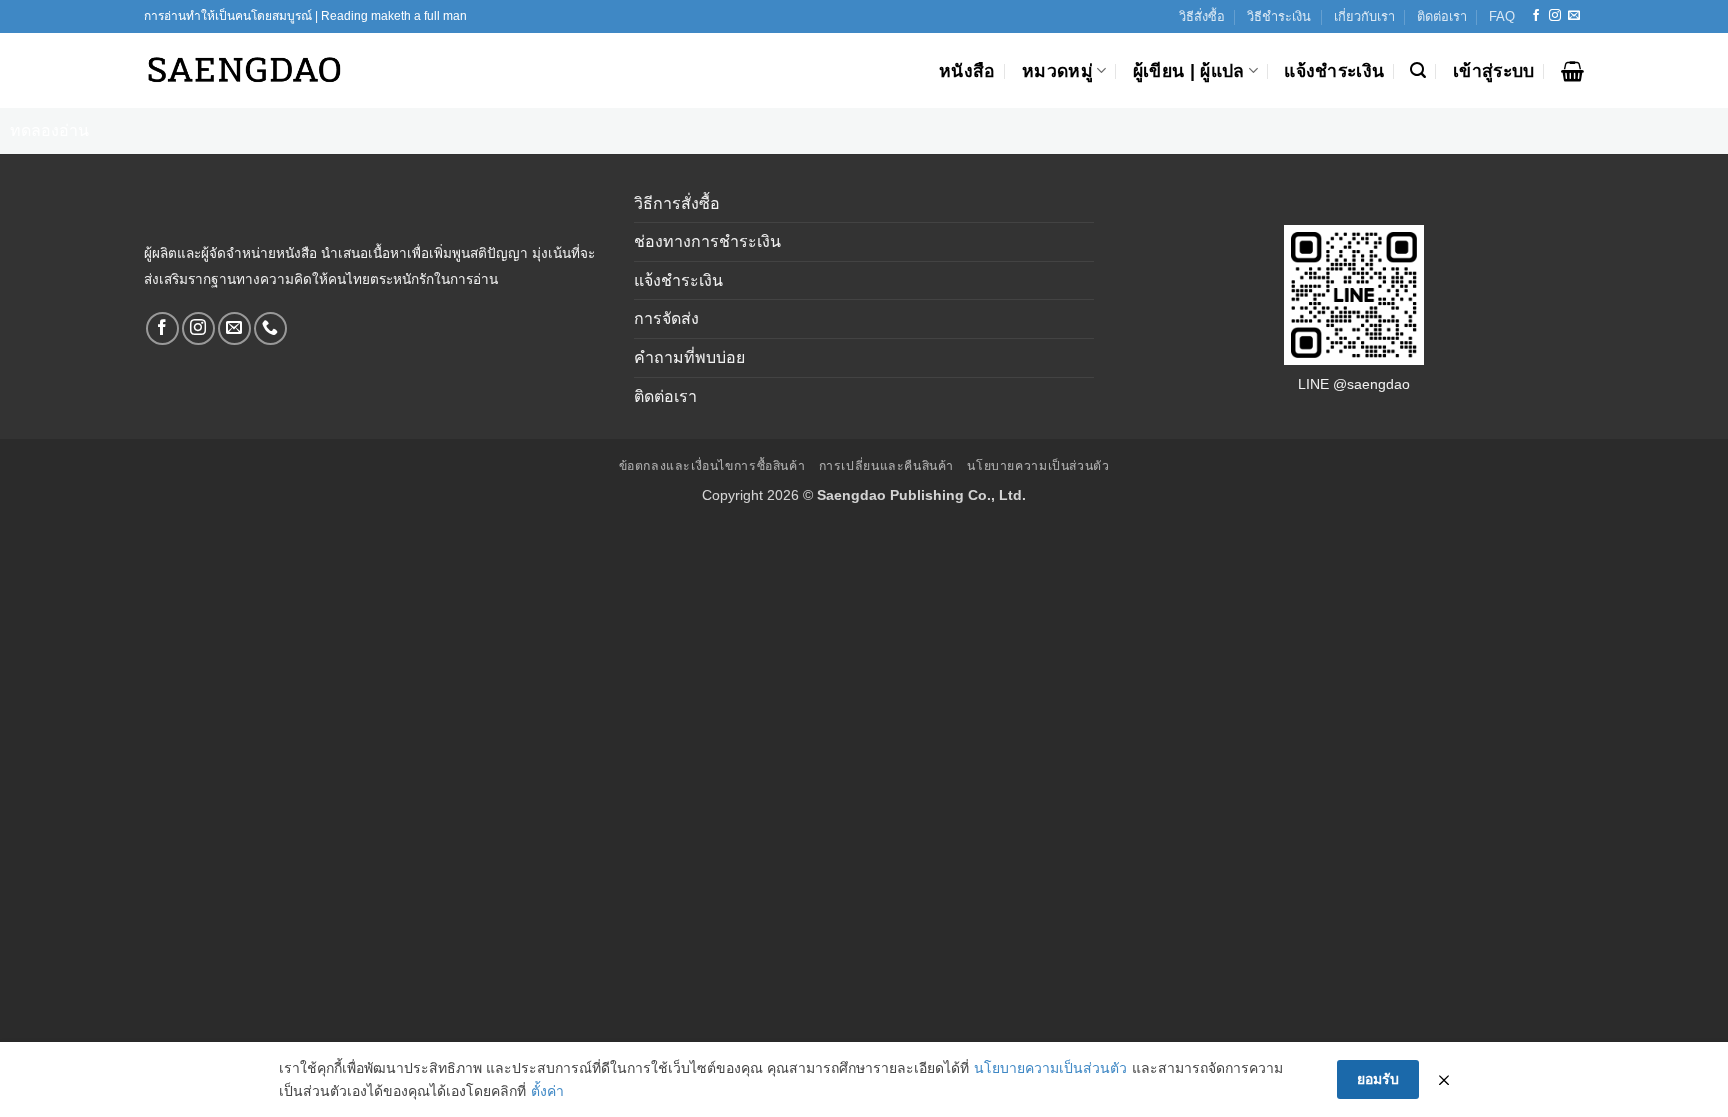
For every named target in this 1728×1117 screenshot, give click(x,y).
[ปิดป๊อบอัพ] (1444, 1080)
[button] (1418, 70)
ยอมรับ (1378, 1079)
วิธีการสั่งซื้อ (677, 203)
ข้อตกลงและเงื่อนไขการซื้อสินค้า (712, 466)
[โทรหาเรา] (270, 328)
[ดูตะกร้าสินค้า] (1572, 71)
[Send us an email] (1574, 16)
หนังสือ (967, 71)
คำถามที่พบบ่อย (689, 357)
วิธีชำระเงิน (1279, 16)
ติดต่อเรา (1442, 16)
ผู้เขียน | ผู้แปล (1189, 71)
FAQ (1502, 16)
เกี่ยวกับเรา (1364, 16)
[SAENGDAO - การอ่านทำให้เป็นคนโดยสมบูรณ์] (244, 70)
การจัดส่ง (666, 318)
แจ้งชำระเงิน (1334, 71)
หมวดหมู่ (1057, 71)
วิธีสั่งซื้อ (1202, 16)
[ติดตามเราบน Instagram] (1555, 16)
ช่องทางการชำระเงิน (707, 241)
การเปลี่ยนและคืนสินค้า (886, 466)
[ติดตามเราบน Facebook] (1536, 16)
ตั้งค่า (547, 1091)
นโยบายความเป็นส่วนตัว (1038, 466)
